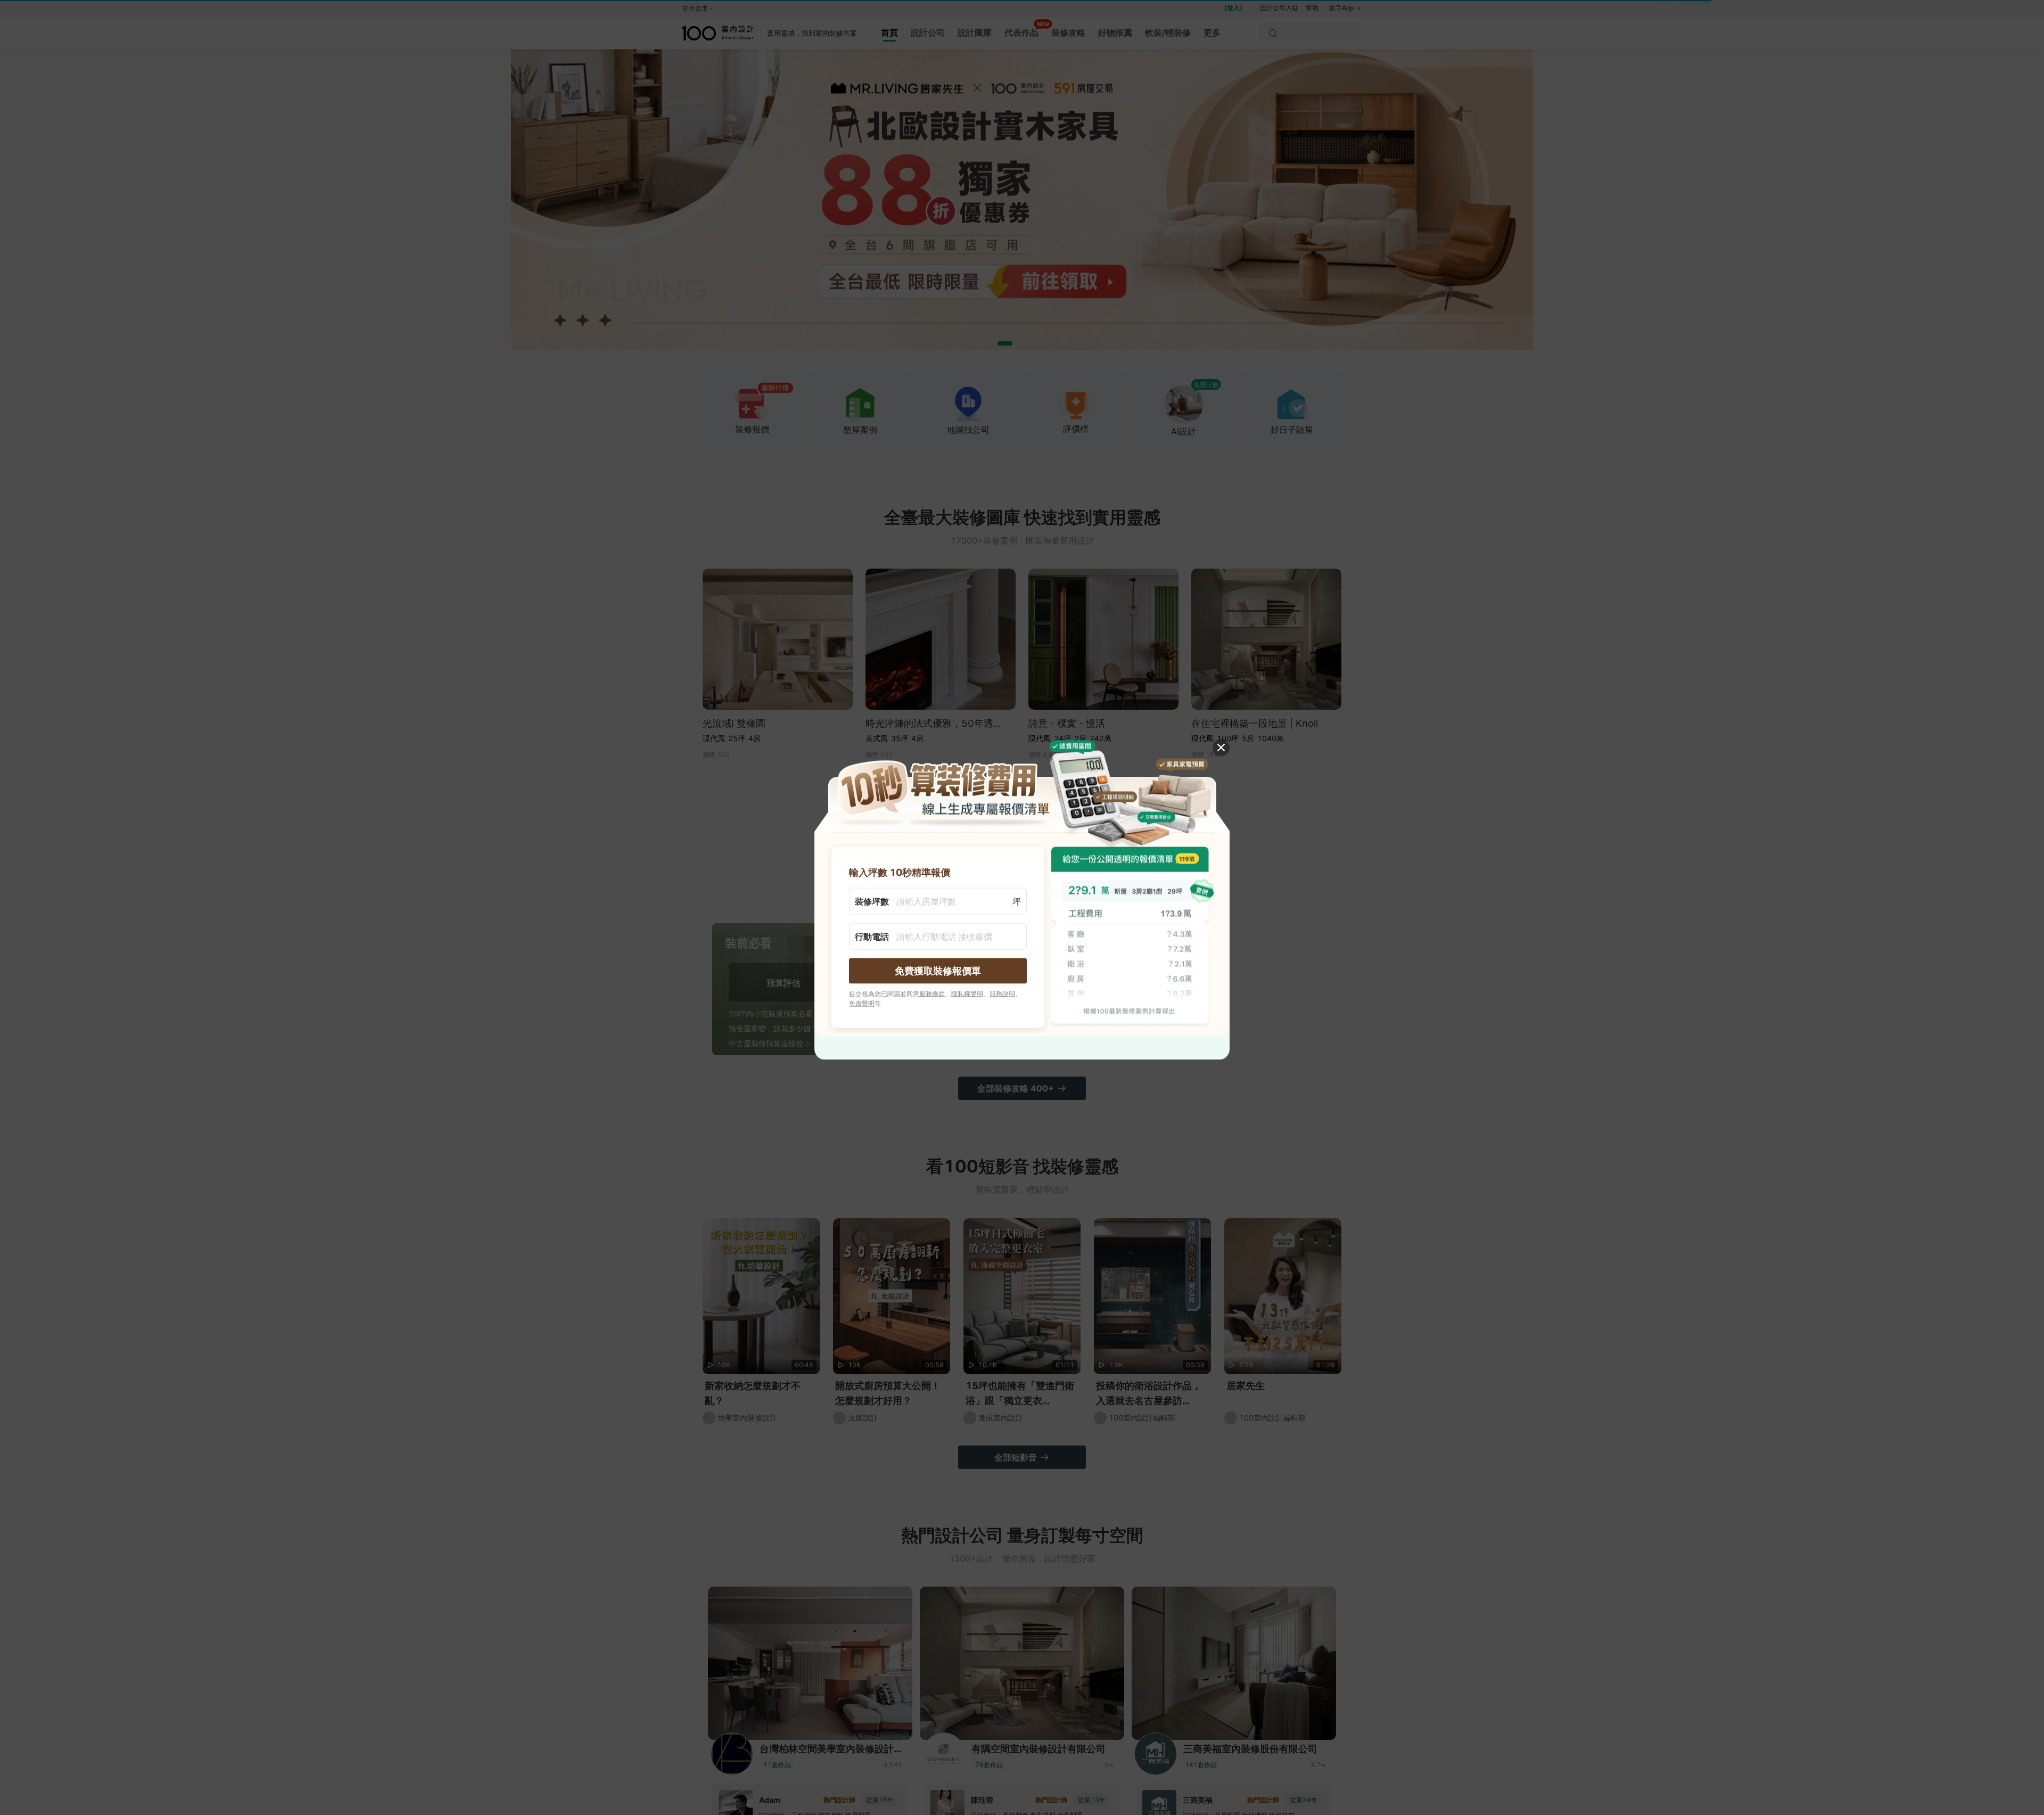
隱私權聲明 (967, 993)
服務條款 (932, 993)
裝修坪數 (872, 901)
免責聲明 (862, 1003)
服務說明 (1002, 993)
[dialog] (1022, 907)
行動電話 (872, 936)
